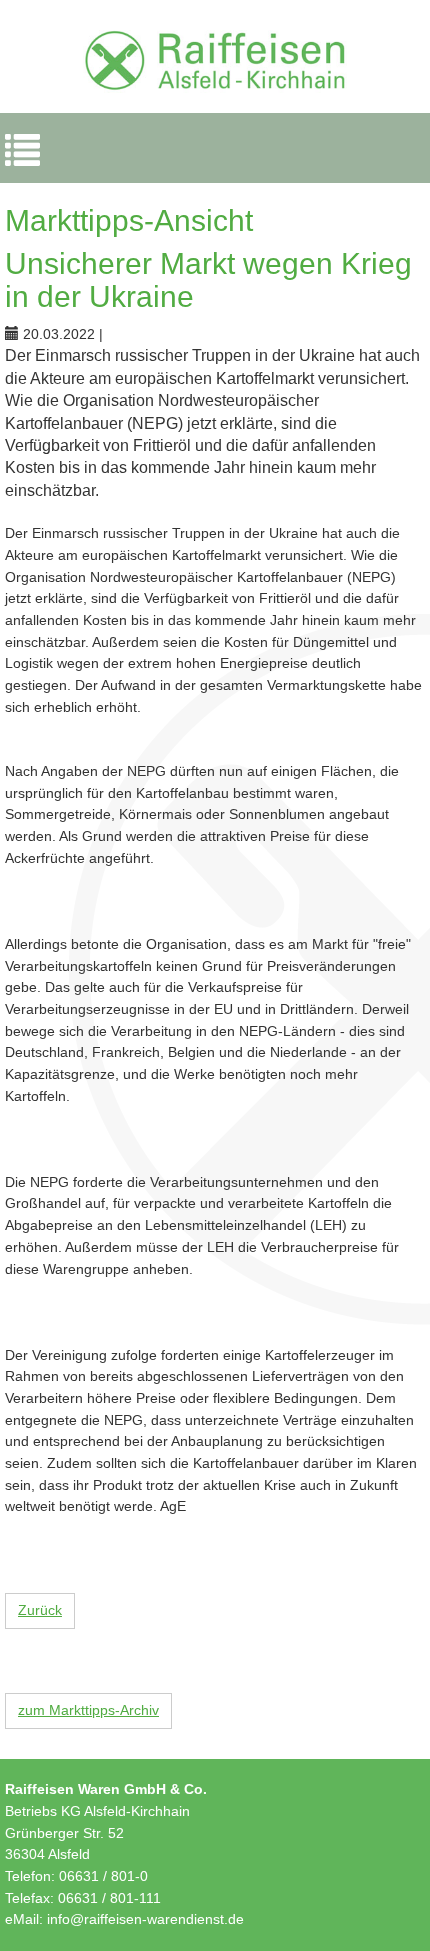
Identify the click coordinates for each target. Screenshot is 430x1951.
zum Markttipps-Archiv (88, 1710)
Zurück (40, 1610)
